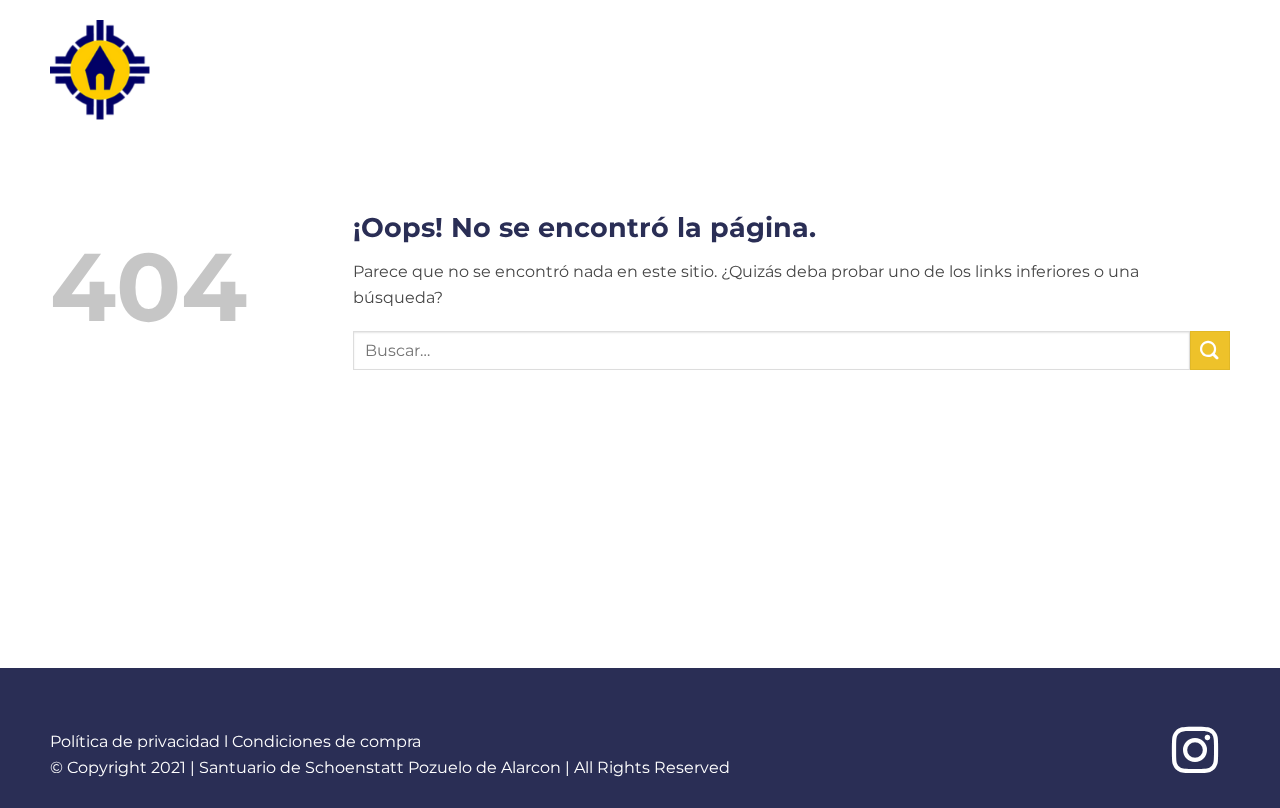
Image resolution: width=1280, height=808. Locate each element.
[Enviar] (1210, 350)
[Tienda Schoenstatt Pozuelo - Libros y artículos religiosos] (139, 70)
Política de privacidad (135, 741)
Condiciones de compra (326, 741)
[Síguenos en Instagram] (1195, 754)
